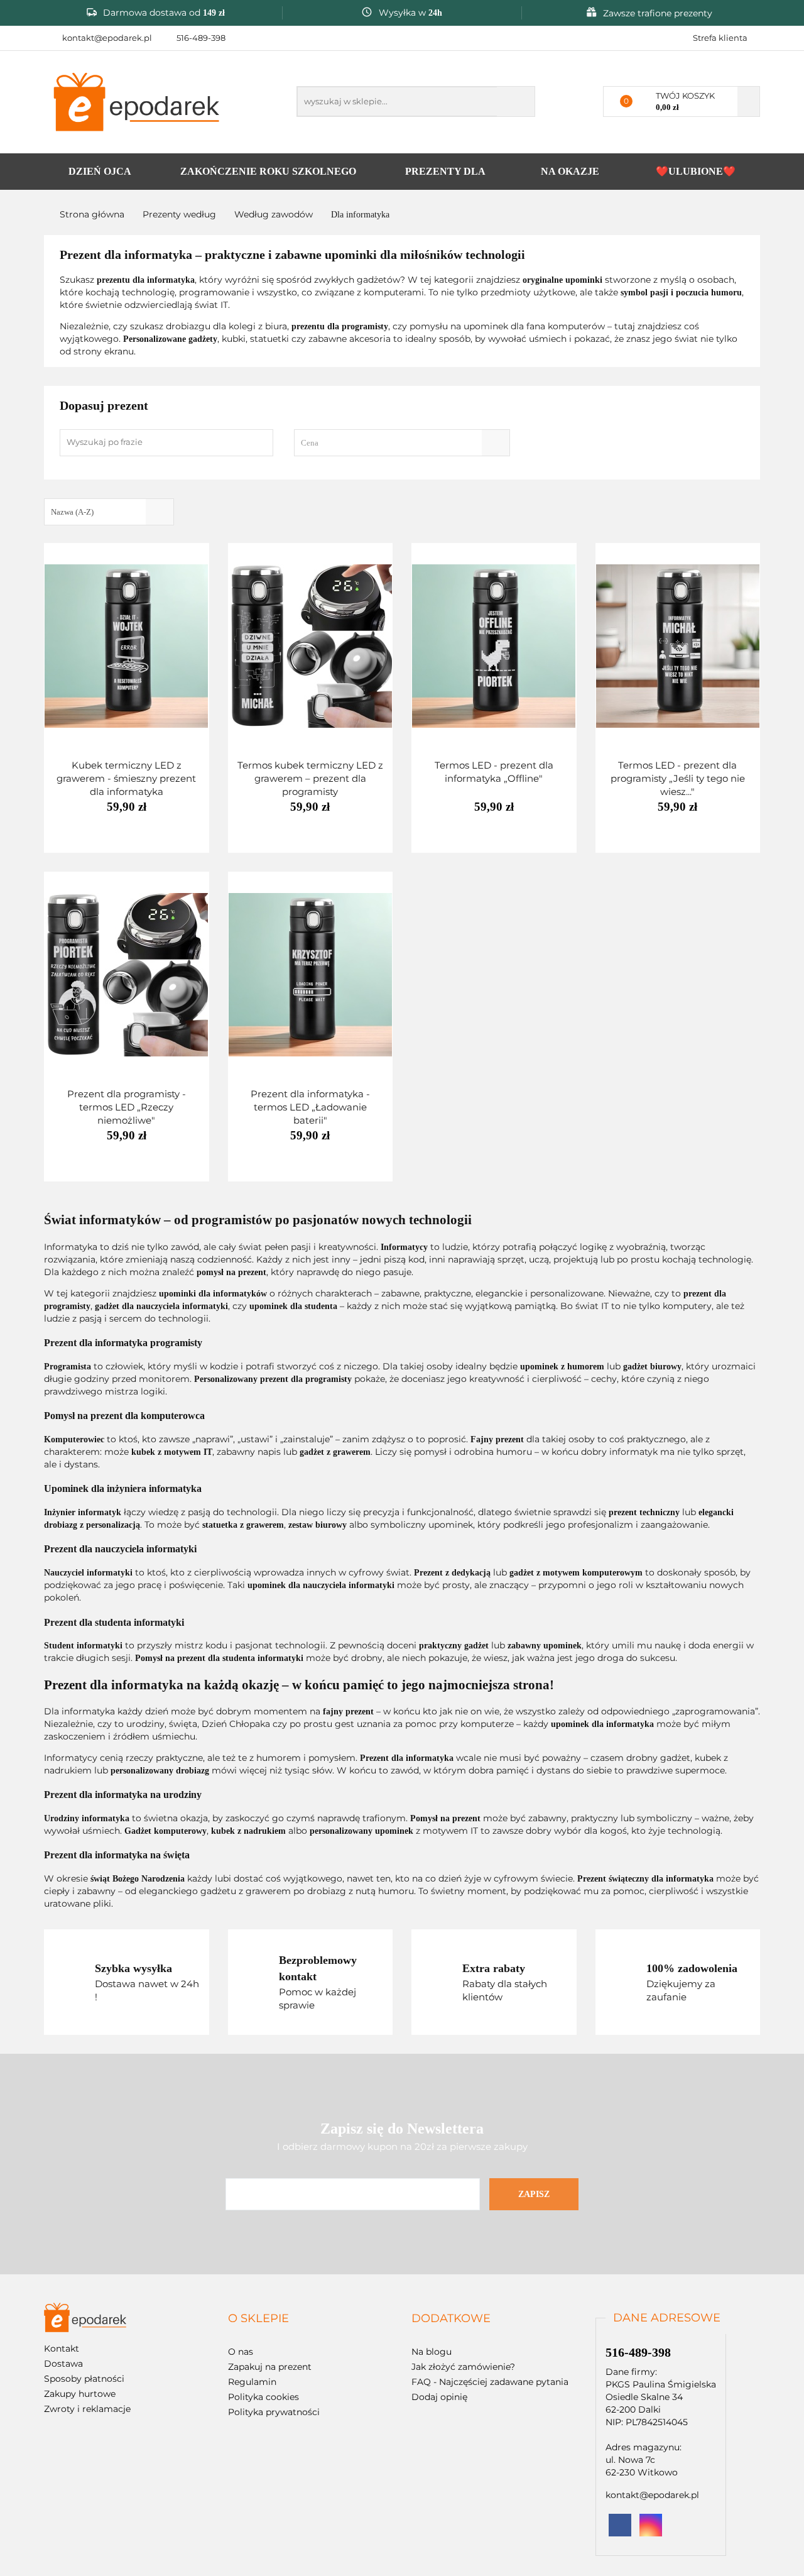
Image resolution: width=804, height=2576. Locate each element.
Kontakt (62, 2349)
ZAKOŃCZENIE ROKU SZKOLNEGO (268, 171)
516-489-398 (201, 38)
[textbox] (391, 443)
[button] (258, 2319)
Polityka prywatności (274, 2412)
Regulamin (252, 2382)
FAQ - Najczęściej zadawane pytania (490, 2382)
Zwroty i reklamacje (87, 2409)
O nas (241, 2352)
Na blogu (432, 2352)
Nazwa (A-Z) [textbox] (72, 512)
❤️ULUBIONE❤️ (696, 171)
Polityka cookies (263, 2397)
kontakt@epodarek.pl (107, 38)
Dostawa (63, 2364)
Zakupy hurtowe (80, 2394)
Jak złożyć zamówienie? (463, 2367)
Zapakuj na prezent (270, 2367)
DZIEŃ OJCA (100, 171)
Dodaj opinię (439, 2397)
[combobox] (402, 443)
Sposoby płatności (84, 2379)
